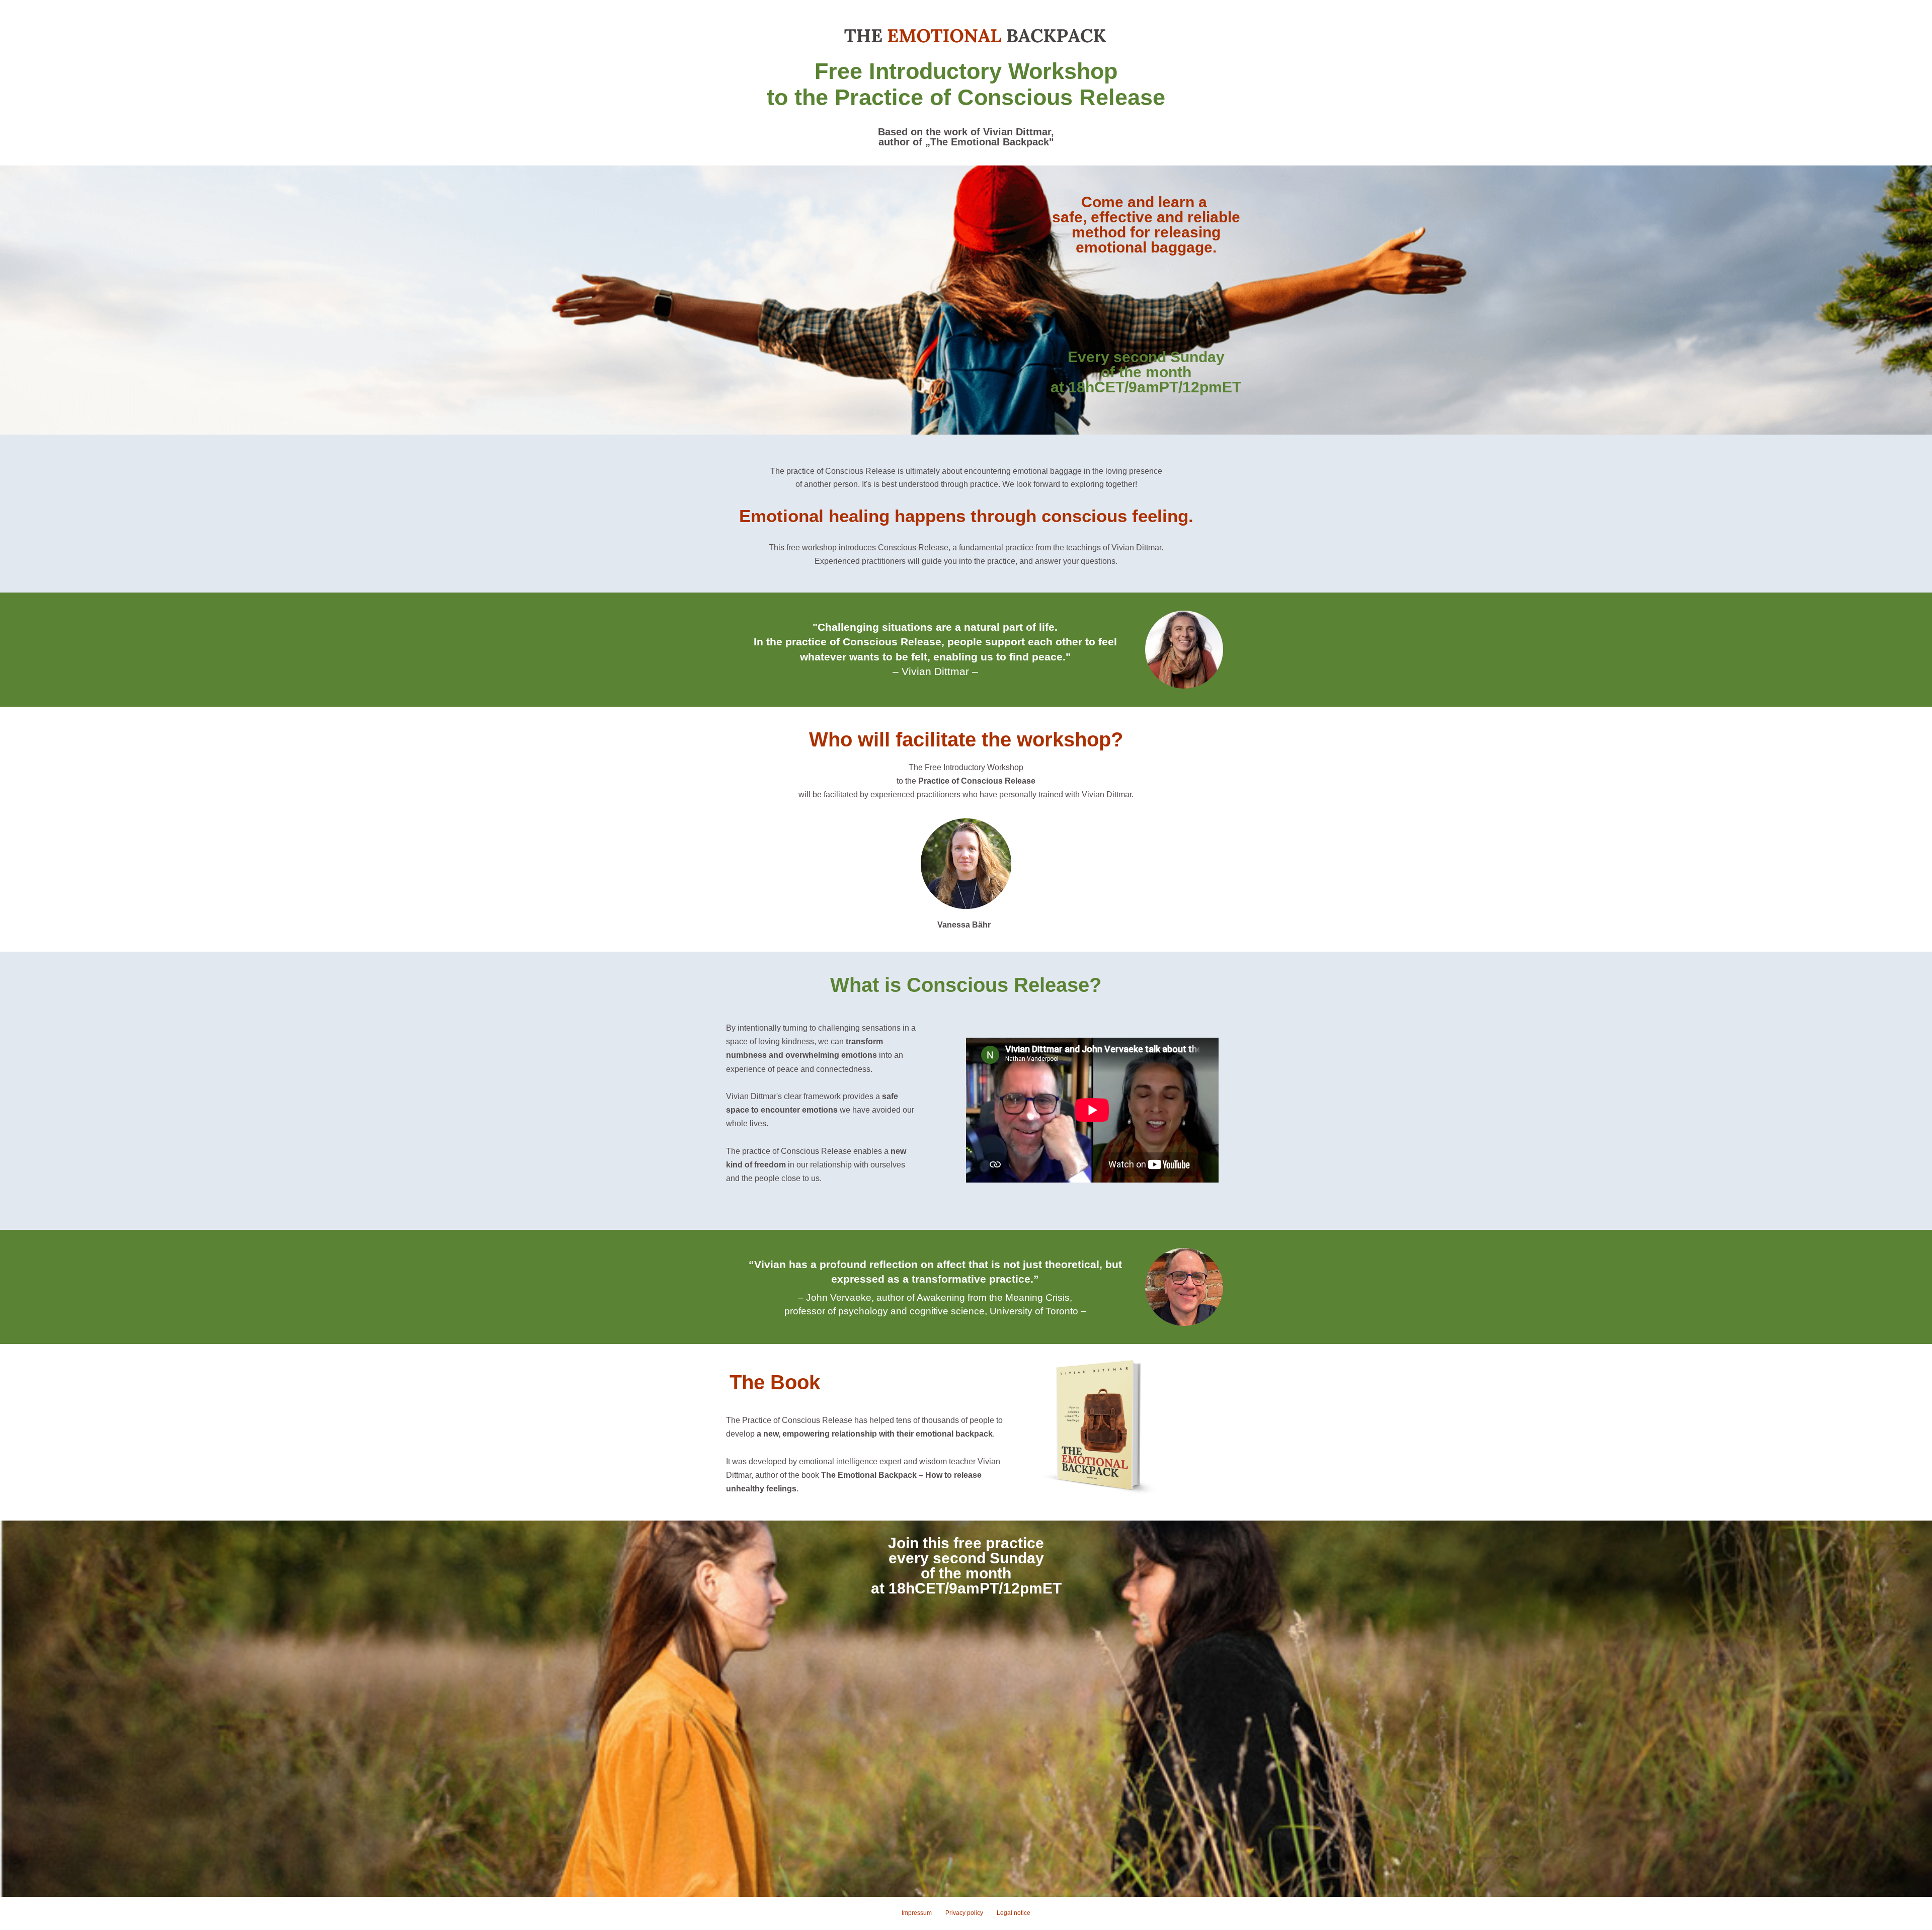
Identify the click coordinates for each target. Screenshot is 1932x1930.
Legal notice (1014, 1913)
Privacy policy (964, 1913)
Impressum (917, 1913)
